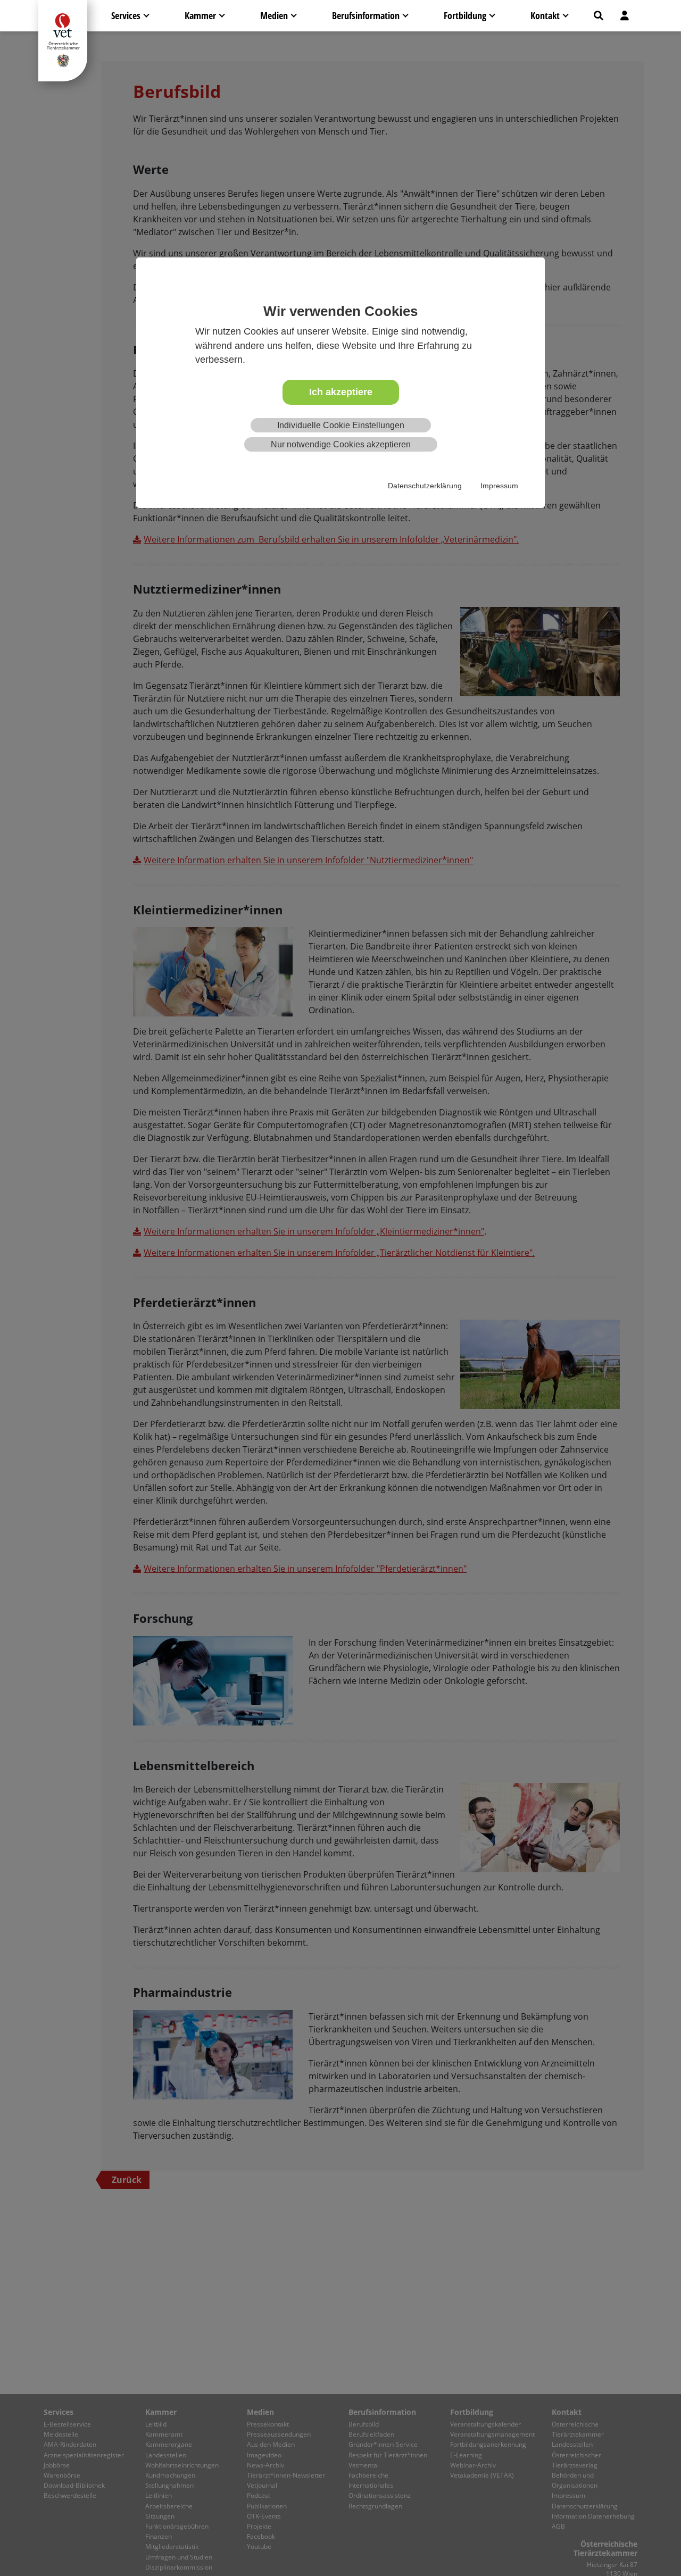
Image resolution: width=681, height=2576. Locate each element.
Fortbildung (465, 15)
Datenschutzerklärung (425, 486)
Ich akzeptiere (341, 393)
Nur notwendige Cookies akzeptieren (341, 445)
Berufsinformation (366, 15)
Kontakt (545, 15)
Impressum (499, 486)
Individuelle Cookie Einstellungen (341, 425)
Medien (274, 15)
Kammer (200, 15)
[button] (599, 16)
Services (126, 15)
